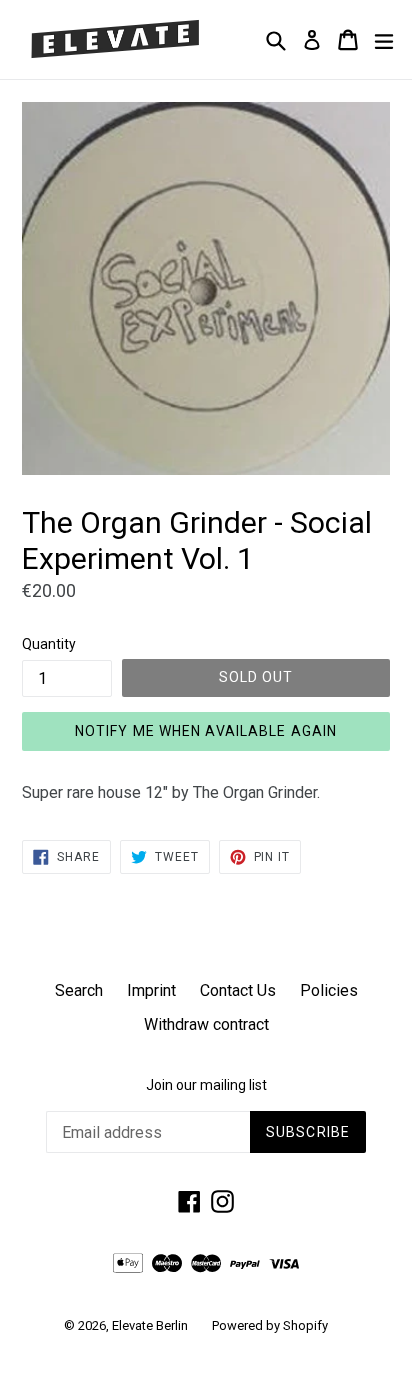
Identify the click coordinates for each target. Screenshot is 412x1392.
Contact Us (238, 990)
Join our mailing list (206, 1085)
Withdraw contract (206, 1024)
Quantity (49, 644)
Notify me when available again (206, 731)
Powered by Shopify (270, 1325)
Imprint (151, 990)
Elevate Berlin (150, 1325)
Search (79, 990)
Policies (329, 990)
